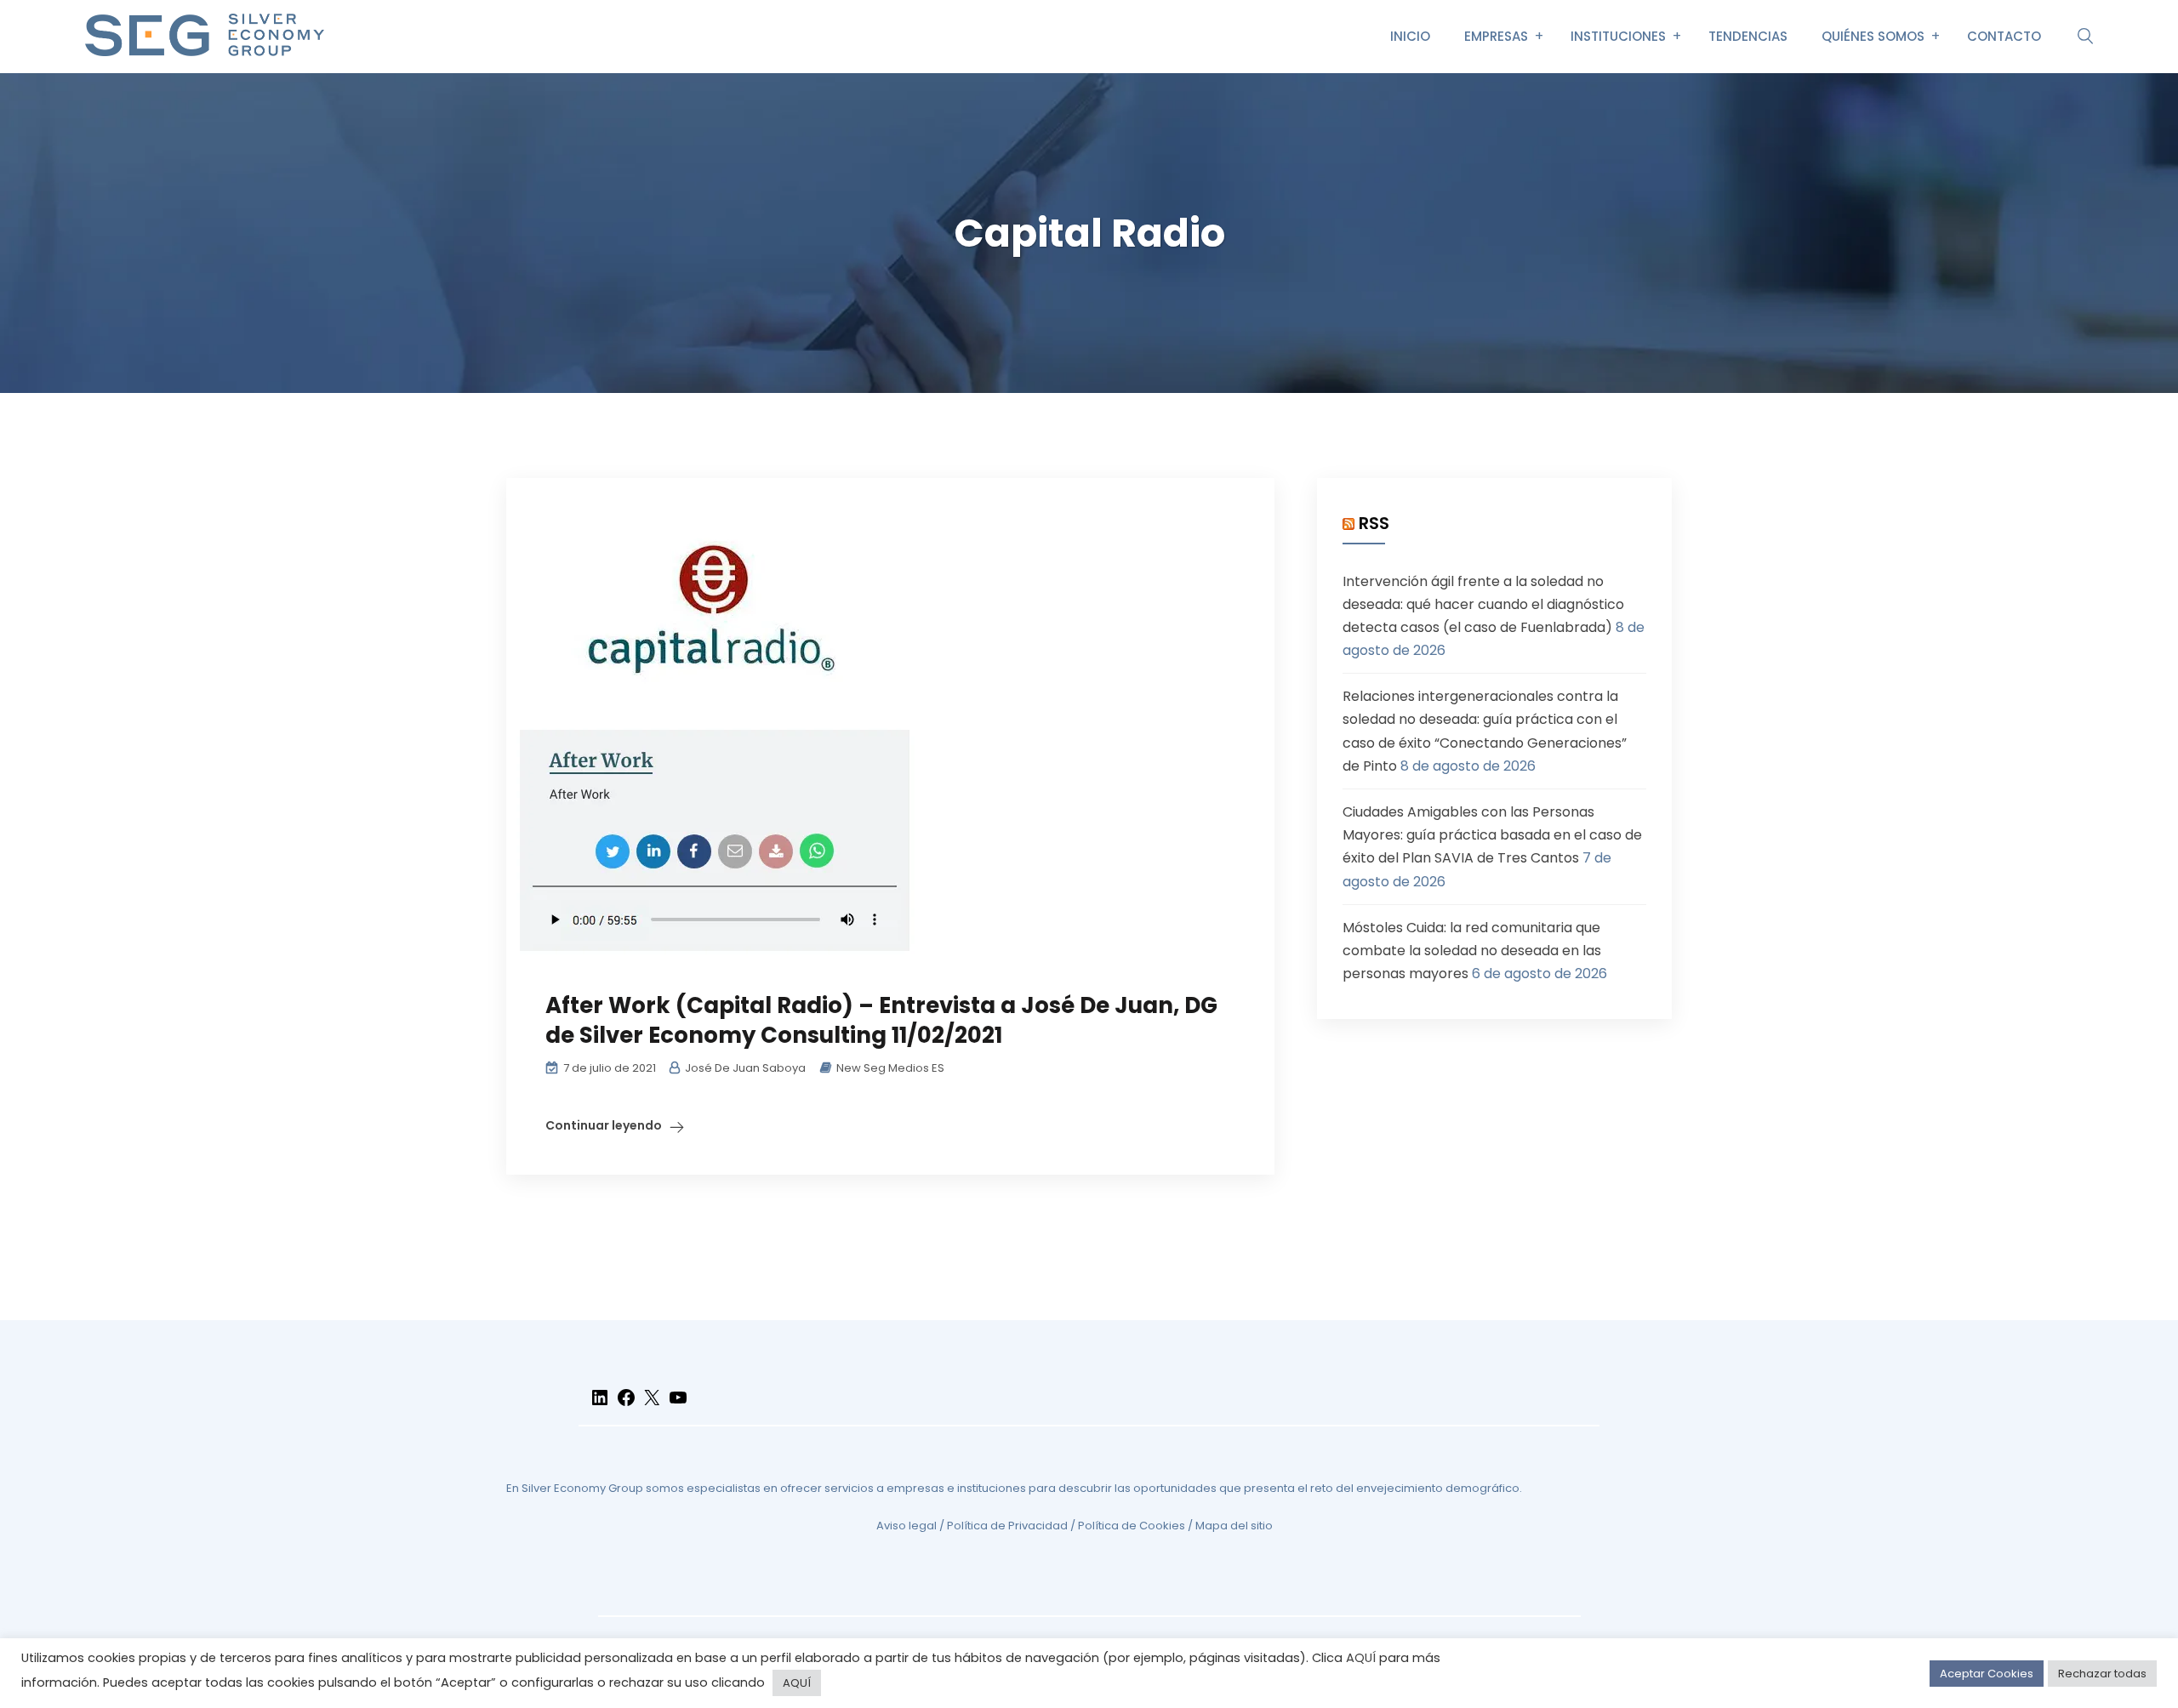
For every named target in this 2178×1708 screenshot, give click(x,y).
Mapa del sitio (1234, 1526)
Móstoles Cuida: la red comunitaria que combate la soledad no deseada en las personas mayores (1472, 951)
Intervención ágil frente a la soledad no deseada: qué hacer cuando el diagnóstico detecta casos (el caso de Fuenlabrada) (1483, 604)
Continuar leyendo (604, 1125)
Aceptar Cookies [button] (1987, 1674)
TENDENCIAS (1748, 36)
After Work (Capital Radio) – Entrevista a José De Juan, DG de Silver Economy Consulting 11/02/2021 (881, 1020)
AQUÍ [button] (797, 1683)
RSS (1374, 523)
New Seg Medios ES (890, 1068)
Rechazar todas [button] (2102, 1674)
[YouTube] (678, 1405)
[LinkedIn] (600, 1405)
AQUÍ (1361, 1658)
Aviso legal (907, 1526)
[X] (652, 1405)
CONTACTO (2004, 36)
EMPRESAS (1496, 36)
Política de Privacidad (1007, 1526)
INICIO (1410, 36)
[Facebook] (626, 1405)
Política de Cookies (1132, 1526)
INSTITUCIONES (1618, 36)
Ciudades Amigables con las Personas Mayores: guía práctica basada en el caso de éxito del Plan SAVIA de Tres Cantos (1492, 835)
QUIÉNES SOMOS (1873, 36)
